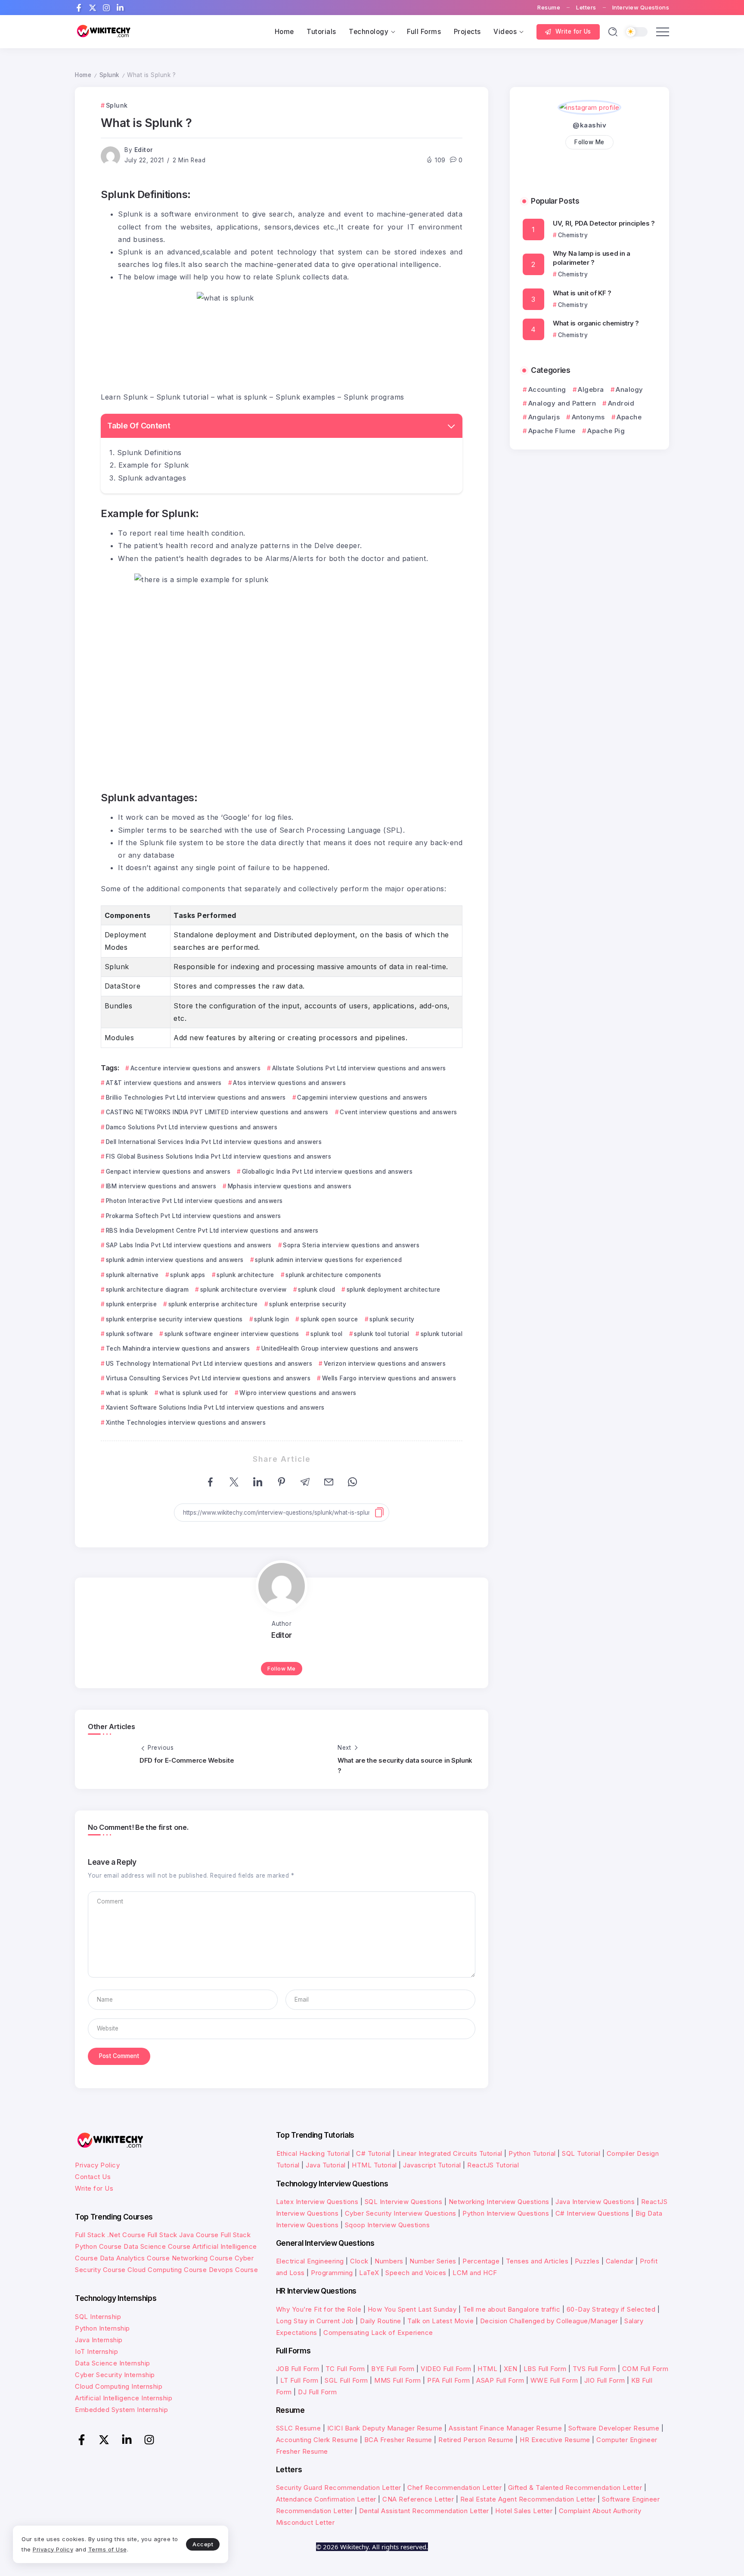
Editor (144, 150)
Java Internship (99, 2340)
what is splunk (127, 1393)
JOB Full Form (298, 2369)
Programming (332, 2273)
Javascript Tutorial (432, 2165)
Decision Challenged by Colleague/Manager (549, 2321)
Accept (203, 2544)
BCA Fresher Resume (398, 2440)
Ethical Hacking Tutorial (313, 2153)
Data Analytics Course (135, 2258)
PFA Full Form (449, 2380)
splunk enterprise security (308, 1304)
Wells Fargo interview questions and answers (389, 1378)
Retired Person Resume (476, 2440)
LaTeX (369, 2273)
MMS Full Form (398, 2380)
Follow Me (282, 1669)
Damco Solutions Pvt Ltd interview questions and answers (192, 1127)
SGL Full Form (346, 2380)
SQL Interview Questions (404, 2202)
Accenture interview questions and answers (195, 1068)
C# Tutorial (374, 2153)
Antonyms (588, 417)
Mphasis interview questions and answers (290, 1186)
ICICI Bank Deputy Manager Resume (385, 2428)
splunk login (271, 1319)
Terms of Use (108, 2549)
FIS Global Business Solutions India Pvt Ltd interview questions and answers (219, 1156)
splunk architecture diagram (147, 1290)
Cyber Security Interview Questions (401, 2213)
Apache (629, 417)
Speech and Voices (416, 2273)
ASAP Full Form (500, 2380)
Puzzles (587, 2261)
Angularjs (544, 417)
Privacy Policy (97, 2165)
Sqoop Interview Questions (387, 2225)
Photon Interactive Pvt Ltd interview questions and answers (194, 1201)
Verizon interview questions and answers (385, 1364)
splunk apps (188, 1275)
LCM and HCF (475, 2273)
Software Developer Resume (614, 2428)
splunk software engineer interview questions (232, 1334)
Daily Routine (381, 2321)
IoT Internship (96, 2351)
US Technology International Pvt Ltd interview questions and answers (209, 1364)
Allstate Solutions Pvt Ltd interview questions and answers (359, 1068)
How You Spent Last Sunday (412, 2309)
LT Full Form (299, 2380)
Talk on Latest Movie (440, 2321)
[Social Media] (79, 8)
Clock (359, 2261)
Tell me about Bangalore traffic (512, 2309)
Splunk (109, 75)
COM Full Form (645, 2369)
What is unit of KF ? (582, 293)
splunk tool (327, 1334)
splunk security (392, 1319)
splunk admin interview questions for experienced (328, 1260)
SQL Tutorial (581, 2153)
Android (621, 403)
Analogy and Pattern (562, 403)
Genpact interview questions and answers (168, 1172)
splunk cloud (316, 1290)
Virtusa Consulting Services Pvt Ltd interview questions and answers (208, 1378)
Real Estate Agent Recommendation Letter (528, 2499)
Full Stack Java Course (183, 2235)
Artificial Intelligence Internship (124, 2398)
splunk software (129, 1334)
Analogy (629, 389)
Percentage (481, 2261)
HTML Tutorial (374, 2165)
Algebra (591, 389)
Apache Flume (552, 431)
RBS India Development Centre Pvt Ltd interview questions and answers (212, 1231)
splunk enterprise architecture (213, 1304)
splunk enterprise (131, 1304)
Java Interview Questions (595, 2202)
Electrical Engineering (310, 2261)
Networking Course (202, 2258)
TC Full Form (345, 2369)
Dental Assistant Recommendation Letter (424, 2511)
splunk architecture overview (243, 1290)
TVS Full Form (594, 2369)
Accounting (547, 389)
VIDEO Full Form (446, 2369)
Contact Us (93, 2177)
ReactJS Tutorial (493, 2165)
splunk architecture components (333, 1275)
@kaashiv (589, 125)
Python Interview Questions (506, 2213)
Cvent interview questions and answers (398, 1112)
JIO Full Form (605, 2380)
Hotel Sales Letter (524, 2511)
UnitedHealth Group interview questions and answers (340, 1348)
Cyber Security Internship (115, 2375)
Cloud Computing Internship (119, 2386)
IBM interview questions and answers (161, 1186)
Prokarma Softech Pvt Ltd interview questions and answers (194, 1216)
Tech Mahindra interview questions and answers (178, 1348)
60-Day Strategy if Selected (611, 2309)
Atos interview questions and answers (289, 1083)
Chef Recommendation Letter (454, 2488)
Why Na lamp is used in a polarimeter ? (592, 258)
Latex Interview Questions (317, 2202)
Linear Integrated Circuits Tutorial (450, 2153)
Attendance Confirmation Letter (326, 2499)
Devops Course (234, 2270)
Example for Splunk (154, 465)
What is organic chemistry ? (596, 323)
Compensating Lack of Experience (378, 2333)
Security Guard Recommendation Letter (339, 2488)
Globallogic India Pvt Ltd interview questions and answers (327, 1172)
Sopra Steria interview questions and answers (351, 1245)
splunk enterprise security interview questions (174, 1319)
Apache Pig (606, 431)
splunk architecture (245, 1275)
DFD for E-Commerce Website (187, 1760)
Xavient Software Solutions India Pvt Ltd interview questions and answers (215, 1407)
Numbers (389, 2261)
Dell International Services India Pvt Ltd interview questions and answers (214, 1142)
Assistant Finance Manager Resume (505, 2428)
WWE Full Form (554, 2380)
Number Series (433, 2261)
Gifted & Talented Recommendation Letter (575, 2488)
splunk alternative (132, 1275)
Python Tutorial (532, 2153)
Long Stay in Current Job (315, 2321)
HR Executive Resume (555, 2440)
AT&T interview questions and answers (164, 1083)
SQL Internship (98, 2317)
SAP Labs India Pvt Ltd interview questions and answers (189, 1245)
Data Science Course (157, 2246)
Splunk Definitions (149, 453)
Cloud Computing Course (167, 2270)
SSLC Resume (299, 2428)
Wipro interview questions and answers (298, 1393)
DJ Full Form (317, 2392)
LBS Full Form (545, 2369)
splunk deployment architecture (394, 1290)
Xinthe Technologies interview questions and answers (186, 1423)
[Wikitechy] (103, 31)
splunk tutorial (442, 1334)
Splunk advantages (152, 478)
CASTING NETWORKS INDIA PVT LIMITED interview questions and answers (217, 1112)
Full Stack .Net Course (110, 2235)
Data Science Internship (113, 2363)
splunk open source (329, 1319)
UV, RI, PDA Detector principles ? (604, 223)
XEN (511, 2369)
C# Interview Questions (592, 2213)
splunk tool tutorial (381, 1334)
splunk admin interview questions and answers (175, 1260)
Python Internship (102, 2328)
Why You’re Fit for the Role (319, 2309)
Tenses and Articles (537, 2261)
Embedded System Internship (121, 2410)
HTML (487, 2369)
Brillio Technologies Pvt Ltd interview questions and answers (196, 1097)
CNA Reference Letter (418, 2499)
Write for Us (94, 2188)
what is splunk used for (194, 1393)
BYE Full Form (393, 2369)
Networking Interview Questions (499, 2202)
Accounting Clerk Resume (317, 2440)
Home (83, 75)
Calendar (620, 2261)
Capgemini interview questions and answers (362, 1097)
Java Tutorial (326, 2165)
